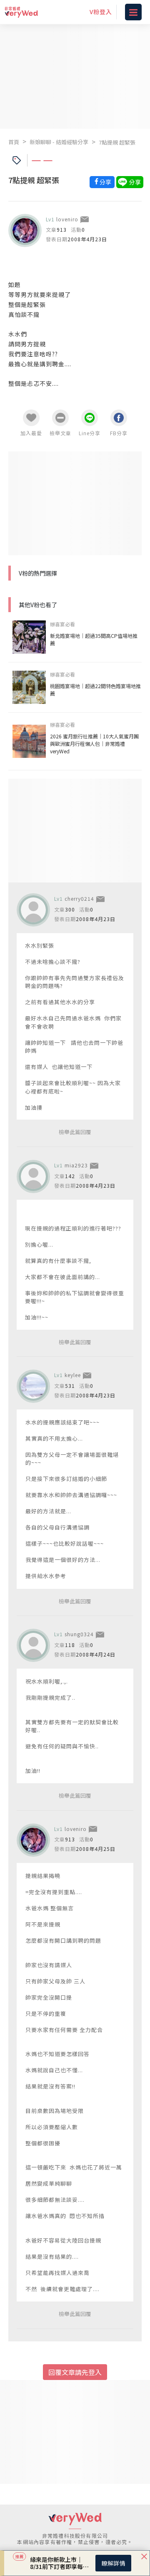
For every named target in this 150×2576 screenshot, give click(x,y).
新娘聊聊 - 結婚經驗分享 (59, 142)
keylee (73, 1375)
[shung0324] (33, 1645)
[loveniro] (25, 230)
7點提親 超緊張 (117, 142)
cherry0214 (79, 898)
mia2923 (76, 1165)
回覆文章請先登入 (75, 2372)
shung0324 (79, 1634)
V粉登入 (101, 12)
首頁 (14, 142)
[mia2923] (33, 1176)
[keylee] (33, 1386)
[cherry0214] (33, 910)
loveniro (67, 219)
